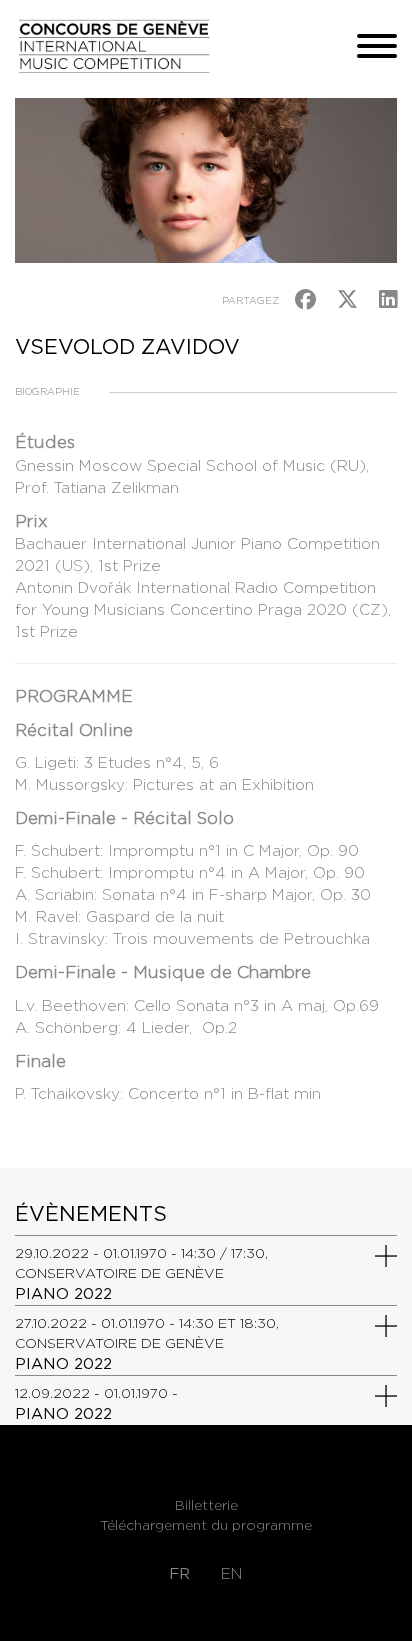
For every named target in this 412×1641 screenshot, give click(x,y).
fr (179, 1573)
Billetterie (206, 1505)
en (232, 1573)
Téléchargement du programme (206, 1525)
